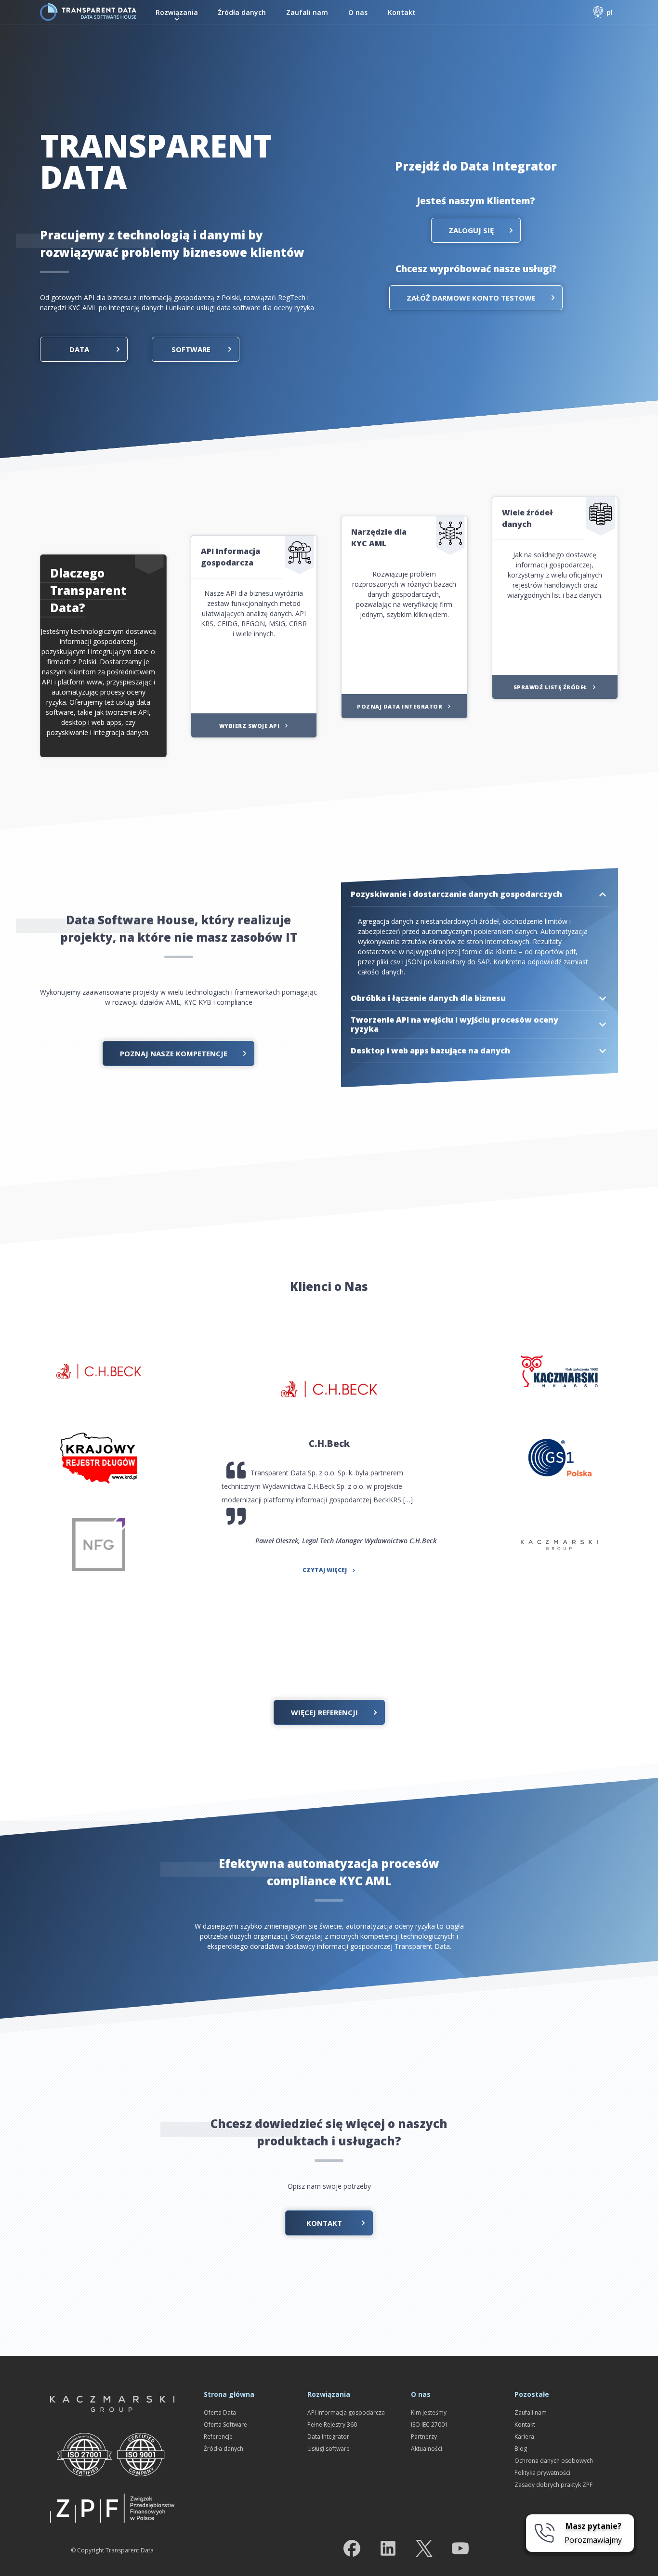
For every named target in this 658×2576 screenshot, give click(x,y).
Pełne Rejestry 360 (332, 2425)
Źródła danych (242, 12)
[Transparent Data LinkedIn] (388, 2550)
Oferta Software (225, 2425)
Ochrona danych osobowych (554, 2461)
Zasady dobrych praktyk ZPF (553, 2485)
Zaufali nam (307, 12)
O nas (358, 12)
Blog (521, 2449)
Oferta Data (220, 2412)
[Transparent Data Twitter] (424, 2550)
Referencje (218, 2437)
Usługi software (329, 2449)
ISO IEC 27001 (429, 2425)
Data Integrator (328, 2437)
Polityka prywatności (542, 2473)
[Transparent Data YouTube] (460, 2550)
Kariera (524, 2437)
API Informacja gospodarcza (346, 2412)
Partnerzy (424, 2437)
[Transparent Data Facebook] (352, 2550)
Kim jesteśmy (429, 2412)
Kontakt (402, 12)
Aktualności (427, 2449)
